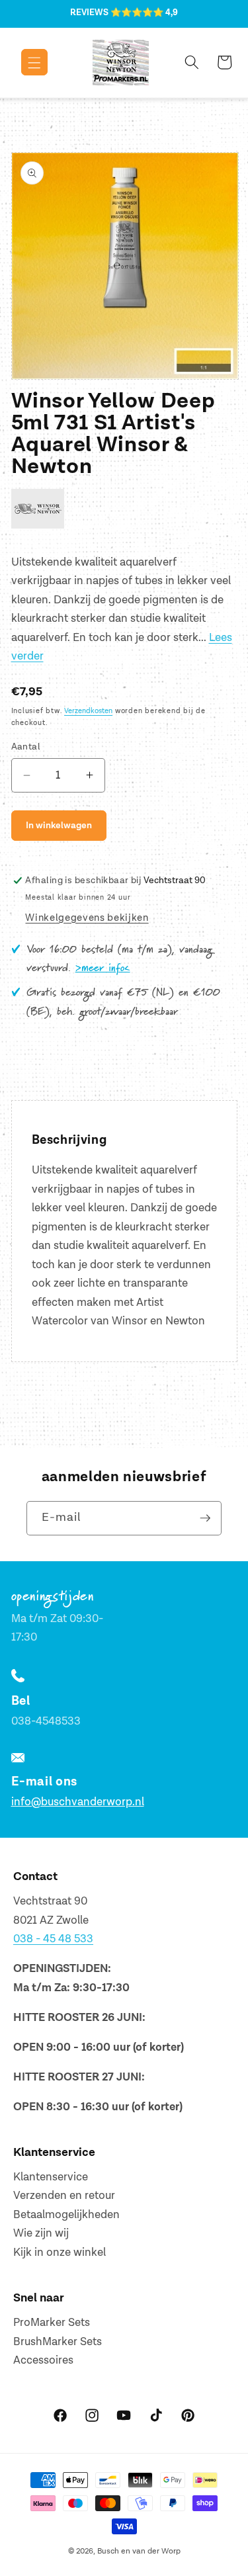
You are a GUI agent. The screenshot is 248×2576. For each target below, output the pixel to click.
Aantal (26, 747)
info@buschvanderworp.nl (78, 1802)
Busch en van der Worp (139, 2551)
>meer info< (103, 968)
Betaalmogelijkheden (66, 2215)
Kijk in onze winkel (60, 2253)
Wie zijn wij (41, 2233)
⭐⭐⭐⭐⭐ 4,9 (144, 13)
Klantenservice (51, 2177)
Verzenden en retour (64, 2196)
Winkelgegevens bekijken (87, 918)
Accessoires (43, 2360)
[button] (25, 62)
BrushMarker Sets (58, 2342)
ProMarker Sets (52, 2323)
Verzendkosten (88, 711)
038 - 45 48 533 (53, 1939)
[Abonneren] (205, 1518)
